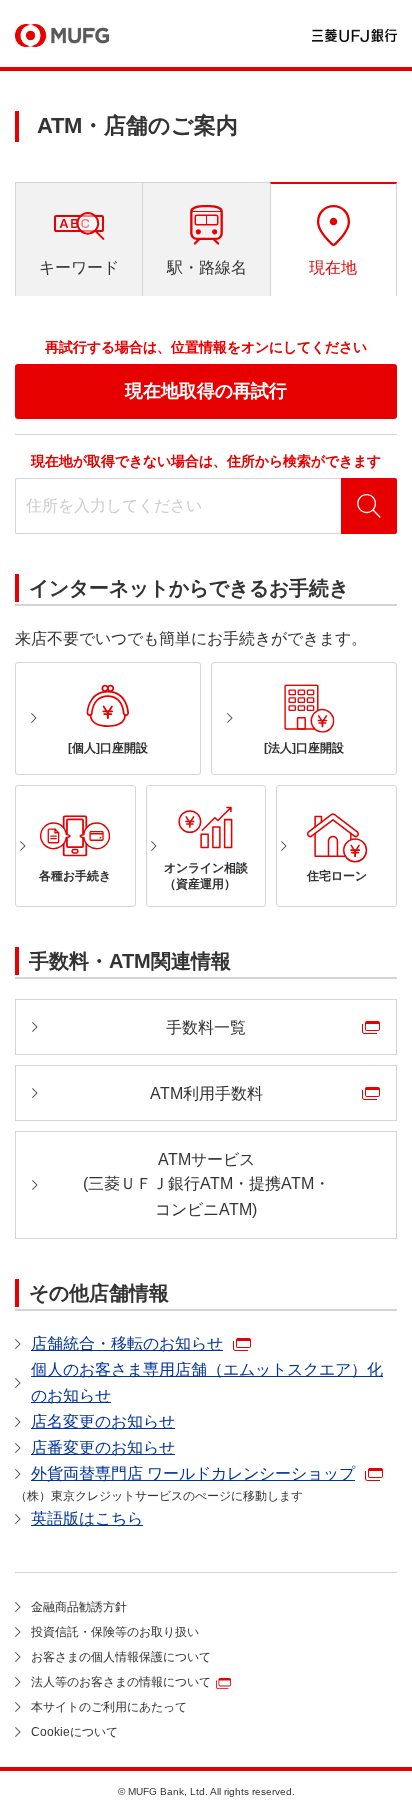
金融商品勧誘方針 (79, 1607)
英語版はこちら (87, 1518)
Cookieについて (74, 1732)
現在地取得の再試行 (206, 391)
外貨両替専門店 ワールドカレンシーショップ (193, 1473)
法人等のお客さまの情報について (121, 1682)
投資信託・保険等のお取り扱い (115, 1632)
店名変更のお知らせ (103, 1421)
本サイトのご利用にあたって (109, 1707)
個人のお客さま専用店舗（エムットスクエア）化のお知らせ (207, 1382)
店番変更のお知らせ (103, 1447)
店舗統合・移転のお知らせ (127, 1343)
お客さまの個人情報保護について (121, 1657)
